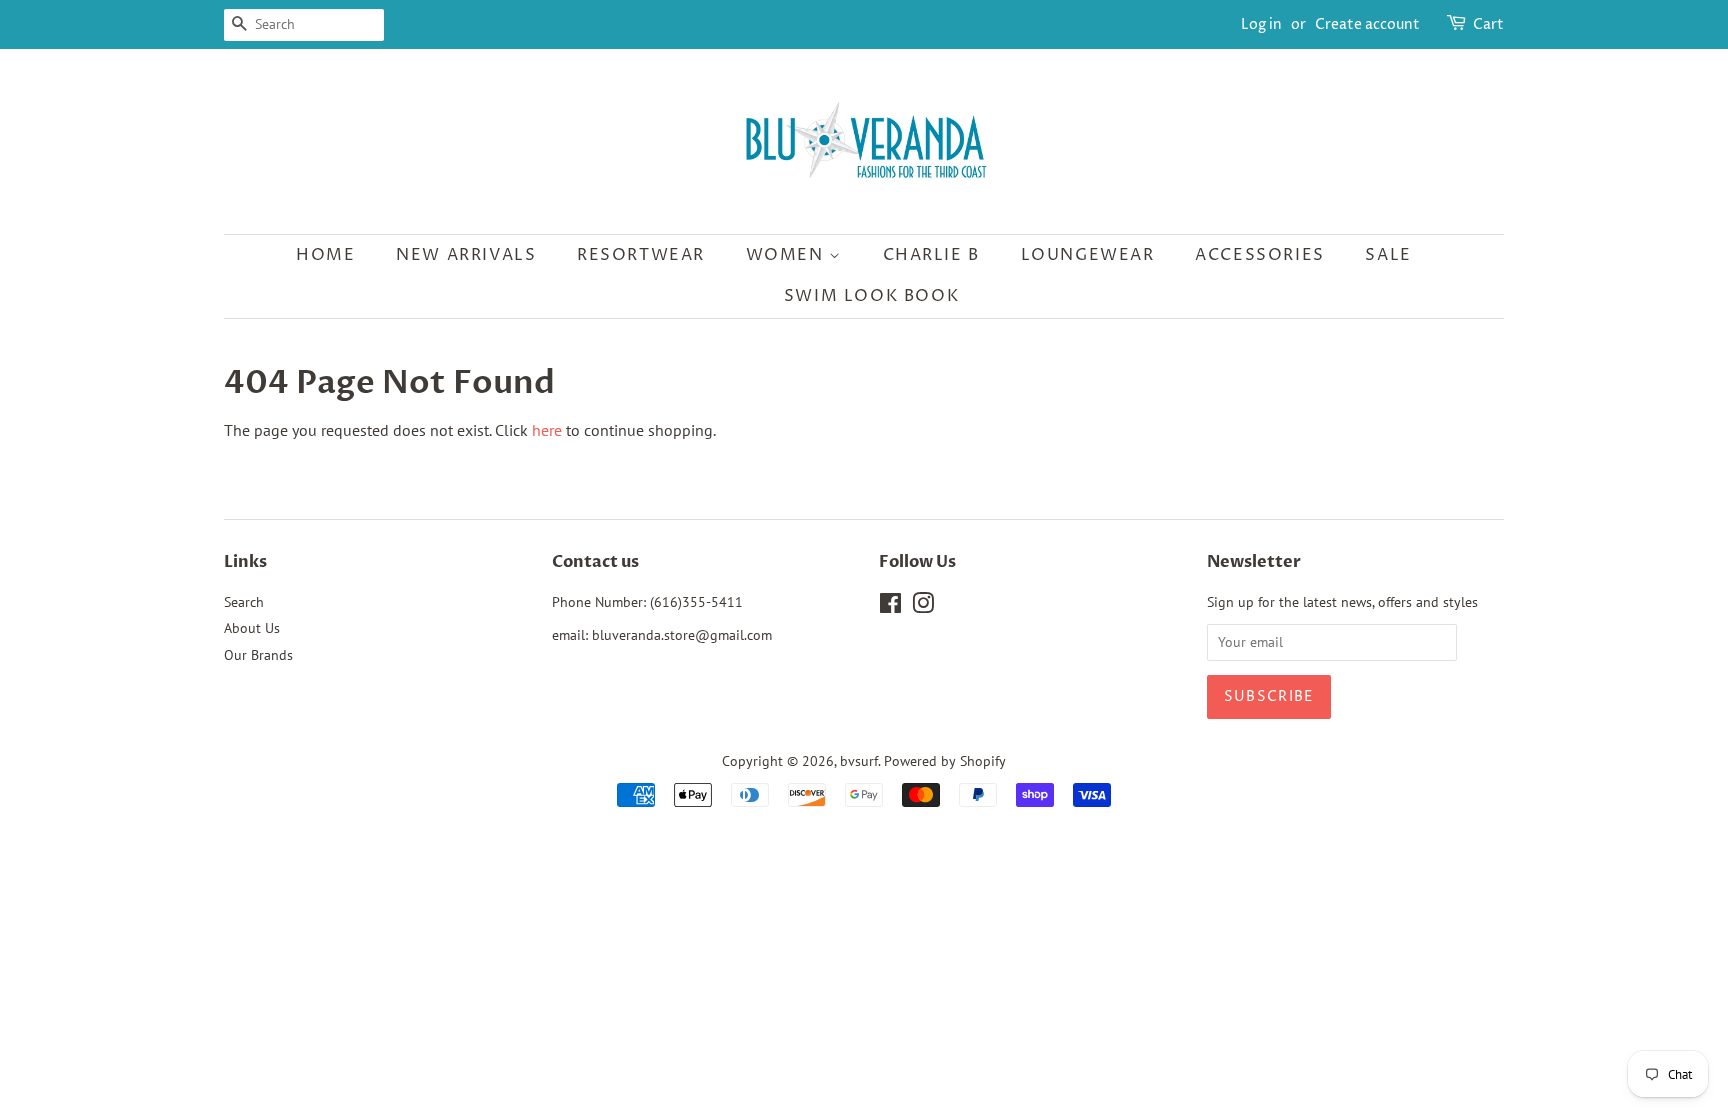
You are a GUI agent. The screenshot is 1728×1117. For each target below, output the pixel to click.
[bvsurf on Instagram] (923, 607)
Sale (1388, 255)
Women (788, 255)
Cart (1488, 24)
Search (244, 602)
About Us (252, 628)
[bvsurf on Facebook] (890, 607)
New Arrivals (466, 255)
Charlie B (931, 255)
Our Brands (258, 655)
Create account (1367, 24)
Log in (1261, 24)
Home (325, 255)
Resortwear (641, 255)
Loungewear (1088, 255)
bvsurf (859, 761)
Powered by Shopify (945, 761)
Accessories (1260, 255)
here (547, 430)
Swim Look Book (871, 296)
